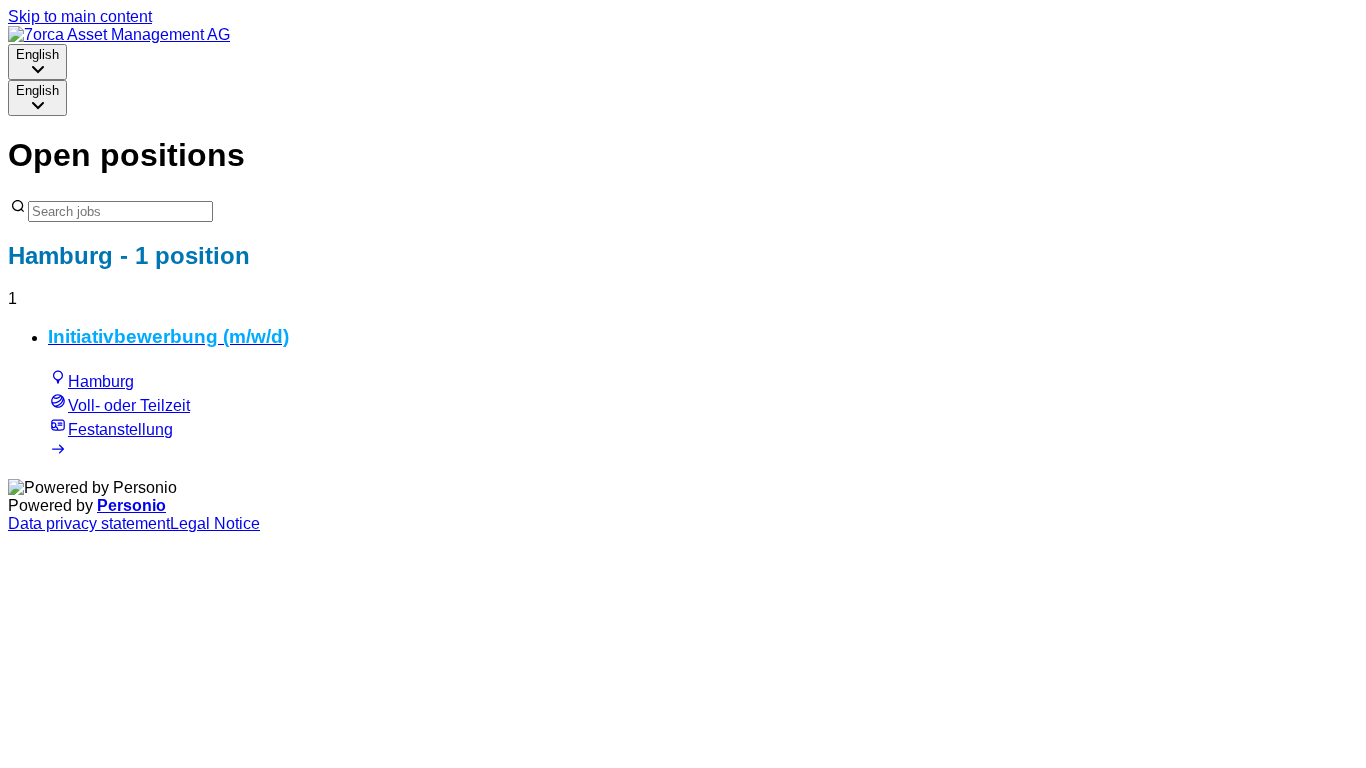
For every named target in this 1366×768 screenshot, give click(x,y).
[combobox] (37, 62)
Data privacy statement (89, 523)
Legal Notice (215, 523)
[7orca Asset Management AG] (119, 34)
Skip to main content (80, 16)
